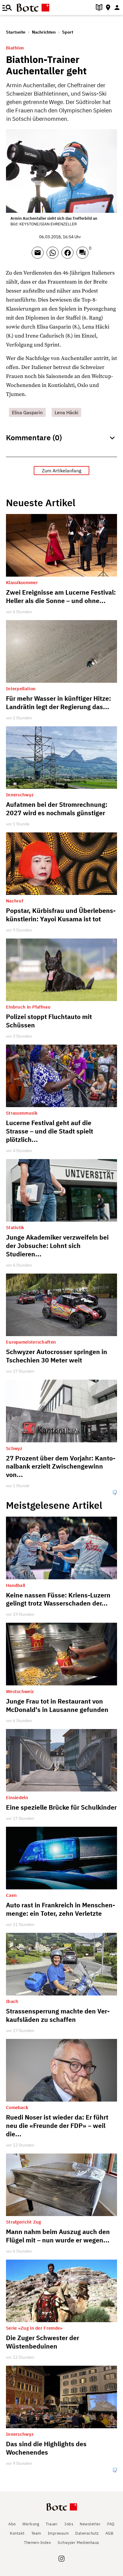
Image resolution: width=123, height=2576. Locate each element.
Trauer (52, 2524)
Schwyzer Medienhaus (78, 2543)
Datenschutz (87, 2533)
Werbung (31, 2524)
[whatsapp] (54, 255)
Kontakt (17, 2533)
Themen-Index (37, 2543)
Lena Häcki (66, 412)
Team (36, 2533)
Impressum (58, 2533)
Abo (12, 2524)
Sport (68, 32)
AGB (109, 2533)
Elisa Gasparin (27, 412)
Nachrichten (44, 32)
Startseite (16, 32)
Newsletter (90, 2524)
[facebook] (69, 255)
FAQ (111, 2524)
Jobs (69, 2524)
